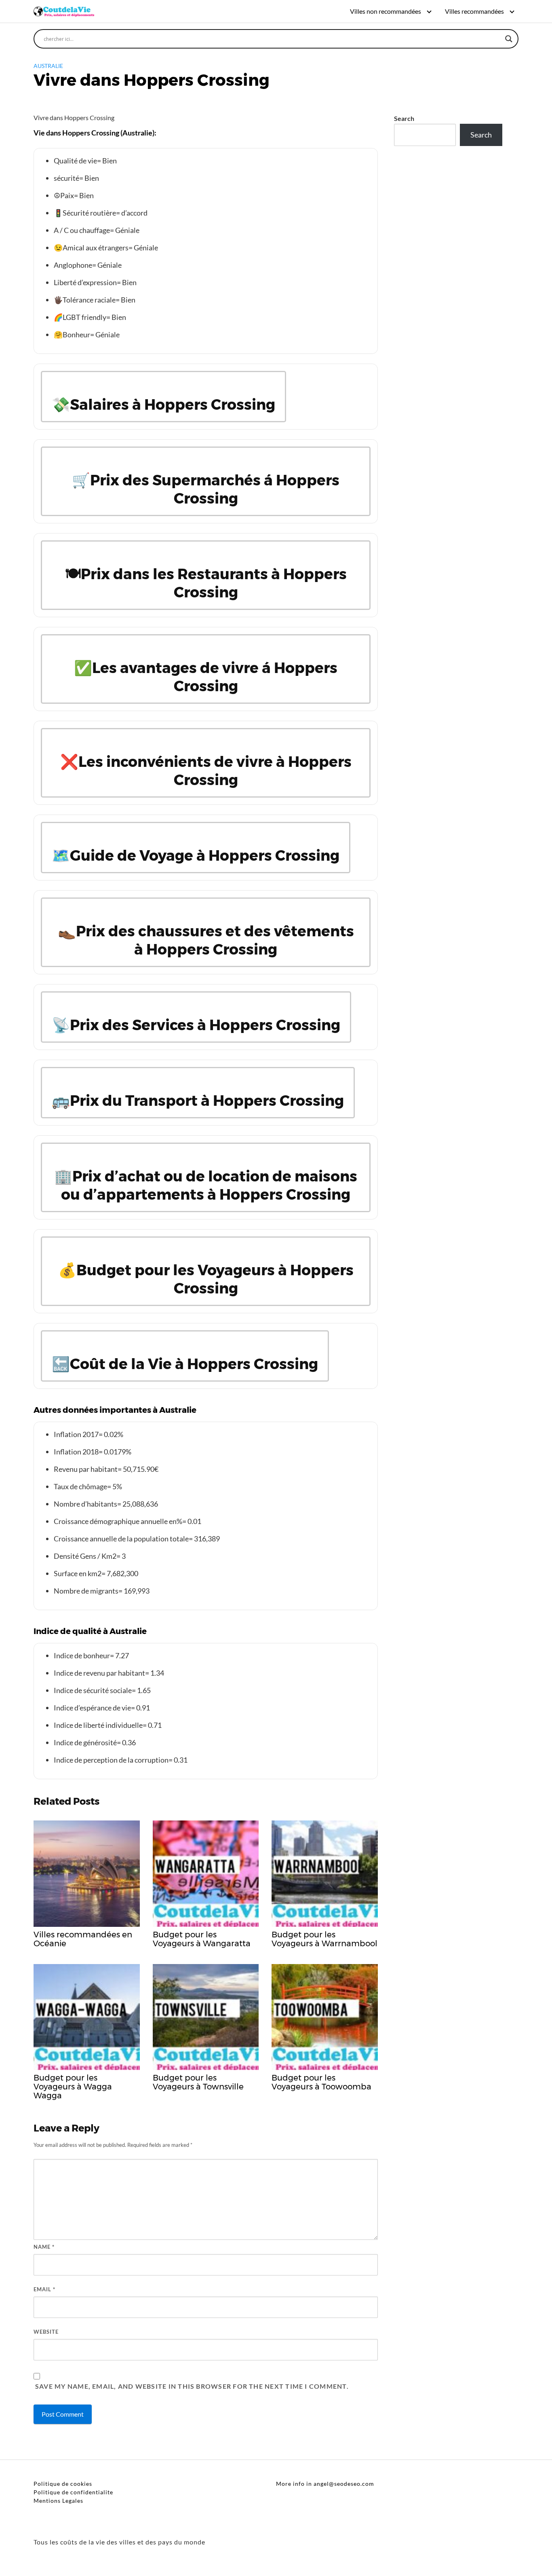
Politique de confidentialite (73, 2492)
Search (404, 118)
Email (44, 2289)
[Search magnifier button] (509, 39)
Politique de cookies (63, 2484)
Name (44, 2247)
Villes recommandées (474, 11)
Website (46, 2332)
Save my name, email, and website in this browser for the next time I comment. (192, 2386)
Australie (48, 66)
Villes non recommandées (386, 11)
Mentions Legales (58, 2501)
